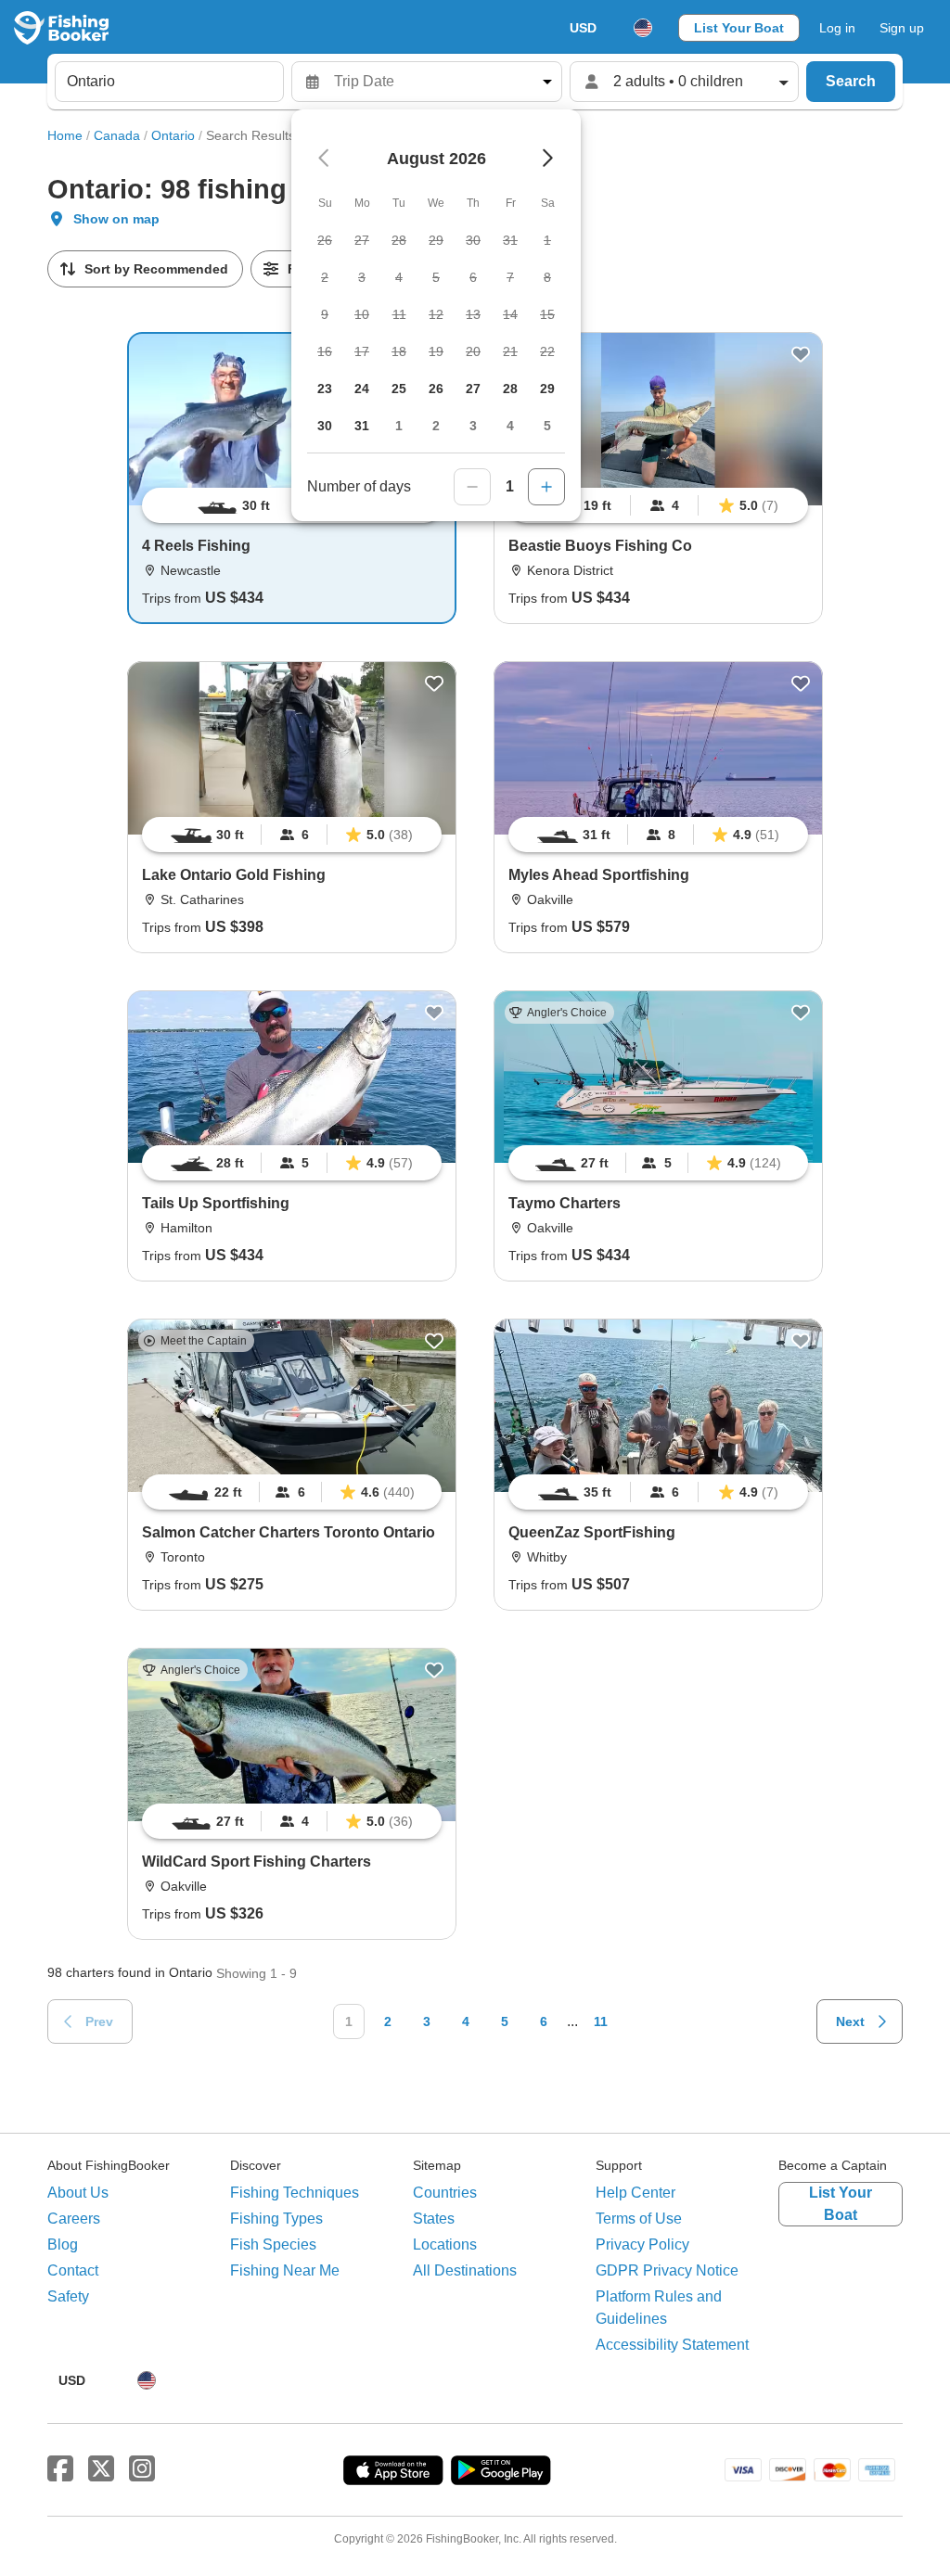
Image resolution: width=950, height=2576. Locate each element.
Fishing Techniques (295, 2193)
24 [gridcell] (362, 389)
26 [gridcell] (436, 389)
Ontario (173, 135)
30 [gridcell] (325, 426)
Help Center (635, 2193)
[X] (101, 2469)
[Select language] (643, 28)
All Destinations (465, 2270)
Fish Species (273, 2244)
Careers (74, 2219)
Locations (445, 2244)
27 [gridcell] (473, 389)
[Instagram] (142, 2469)
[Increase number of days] (546, 487)
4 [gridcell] (510, 426)
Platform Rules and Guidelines (659, 2308)
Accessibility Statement (672, 2345)
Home (65, 135)
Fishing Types (276, 2219)
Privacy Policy (642, 2244)
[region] (658, 505)
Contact (73, 2270)
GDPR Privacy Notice (667, 2270)
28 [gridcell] (510, 389)
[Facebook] (60, 2469)
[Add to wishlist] (801, 354)
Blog (63, 2244)
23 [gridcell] (325, 389)
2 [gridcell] (436, 426)
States (434, 2219)
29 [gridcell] (547, 389)
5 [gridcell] (547, 426)
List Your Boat (739, 28)
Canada (117, 135)
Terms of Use (639, 2219)
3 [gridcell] (473, 426)
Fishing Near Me (285, 2270)
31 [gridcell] (362, 426)
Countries (445, 2193)
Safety (68, 2296)
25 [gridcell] (399, 389)
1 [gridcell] (399, 426)
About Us (78, 2193)
